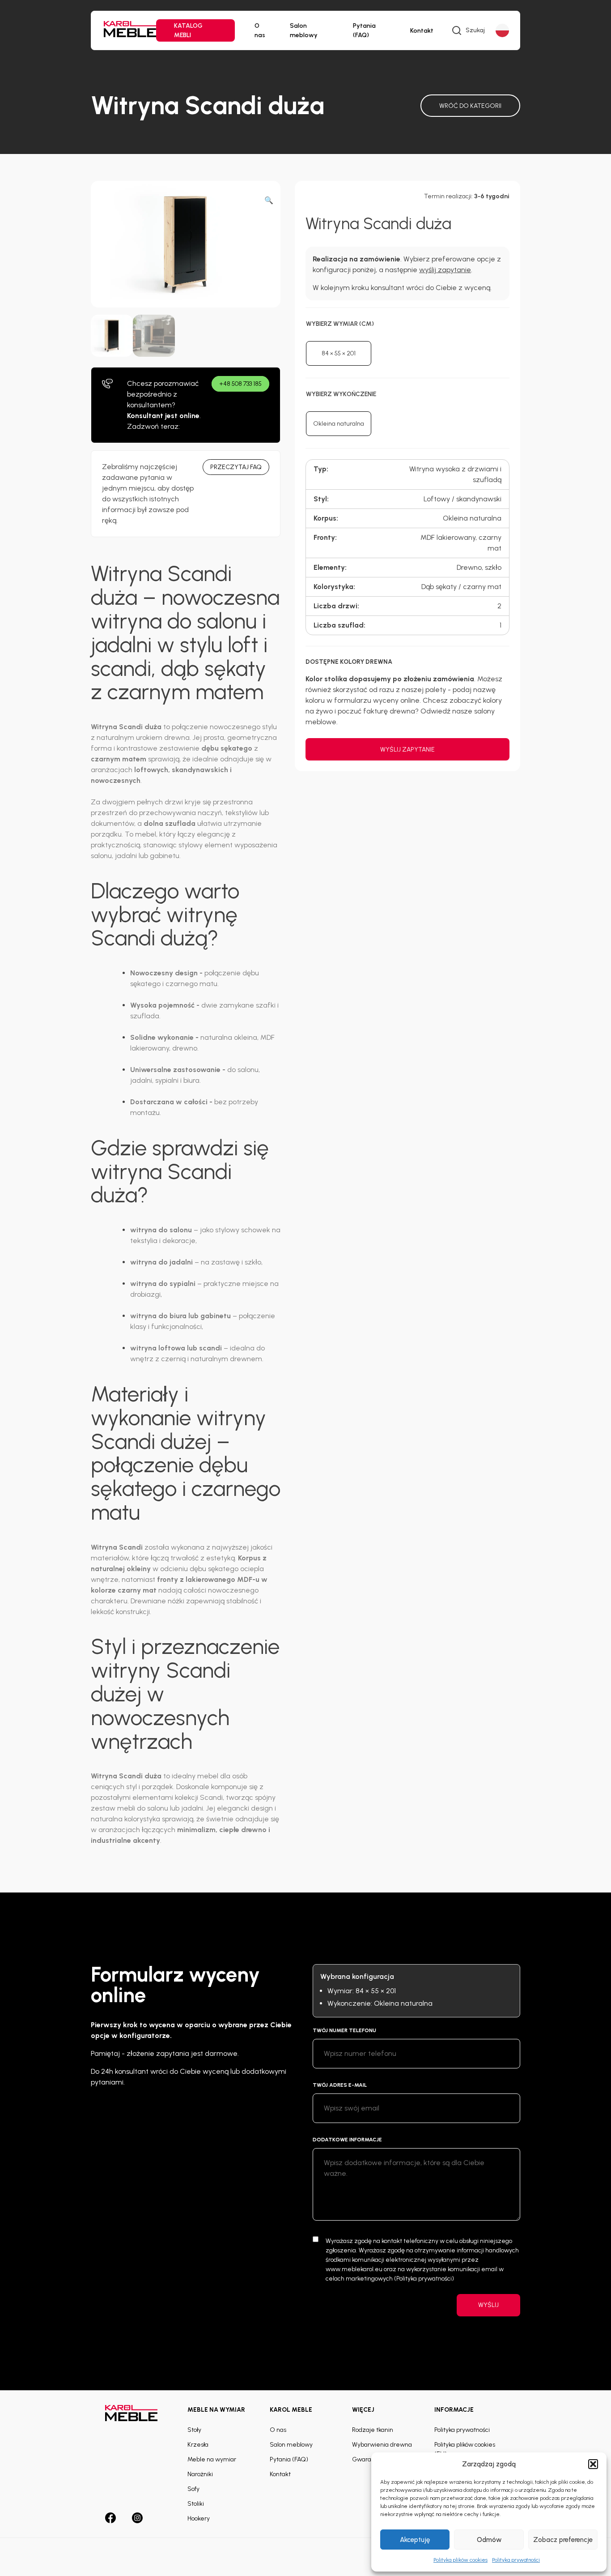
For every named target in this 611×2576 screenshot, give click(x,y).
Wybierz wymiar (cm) (340, 324)
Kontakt (422, 31)
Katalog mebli (188, 30)
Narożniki (200, 2474)
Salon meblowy (304, 30)
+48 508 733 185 (240, 384)
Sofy (193, 2489)
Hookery (199, 2518)
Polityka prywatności (516, 2560)
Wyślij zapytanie (407, 750)
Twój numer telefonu (344, 2030)
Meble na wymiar (212, 2459)
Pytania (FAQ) (364, 30)
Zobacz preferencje (563, 2540)
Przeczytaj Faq (236, 467)
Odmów (489, 2540)
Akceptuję (415, 2540)
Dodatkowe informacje (347, 2140)
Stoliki (196, 2504)
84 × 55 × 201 (339, 353)
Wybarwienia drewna (382, 2445)
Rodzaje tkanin (373, 2430)
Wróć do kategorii (470, 106)
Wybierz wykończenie (341, 394)
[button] (593, 2464)
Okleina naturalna (339, 424)
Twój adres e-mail (340, 2085)
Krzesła (198, 2445)
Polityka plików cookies (460, 2560)
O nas (260, 30)
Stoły (194, 2430)
